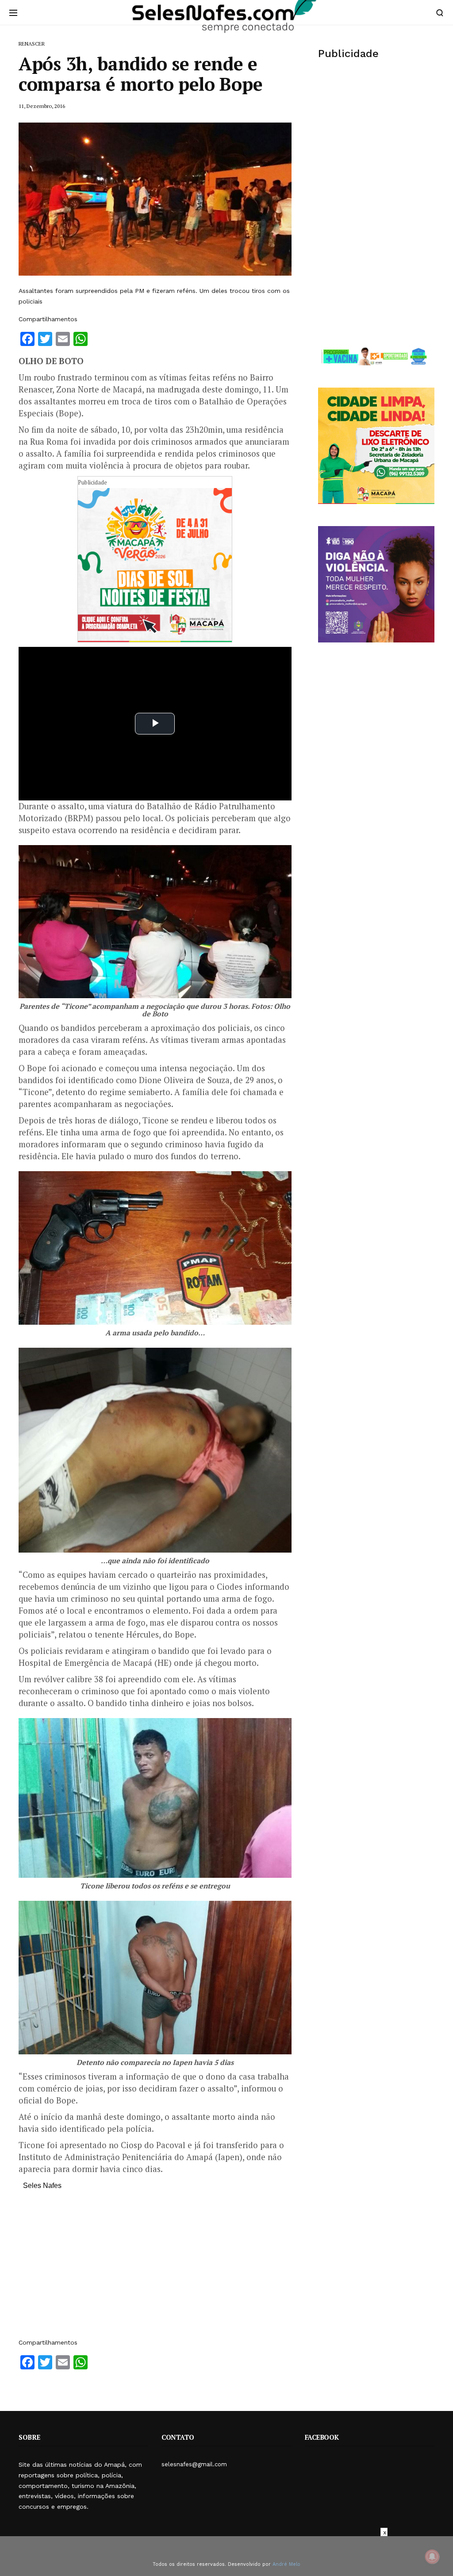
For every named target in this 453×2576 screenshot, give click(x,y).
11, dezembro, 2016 (42, 106)
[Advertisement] (155, 2268)
